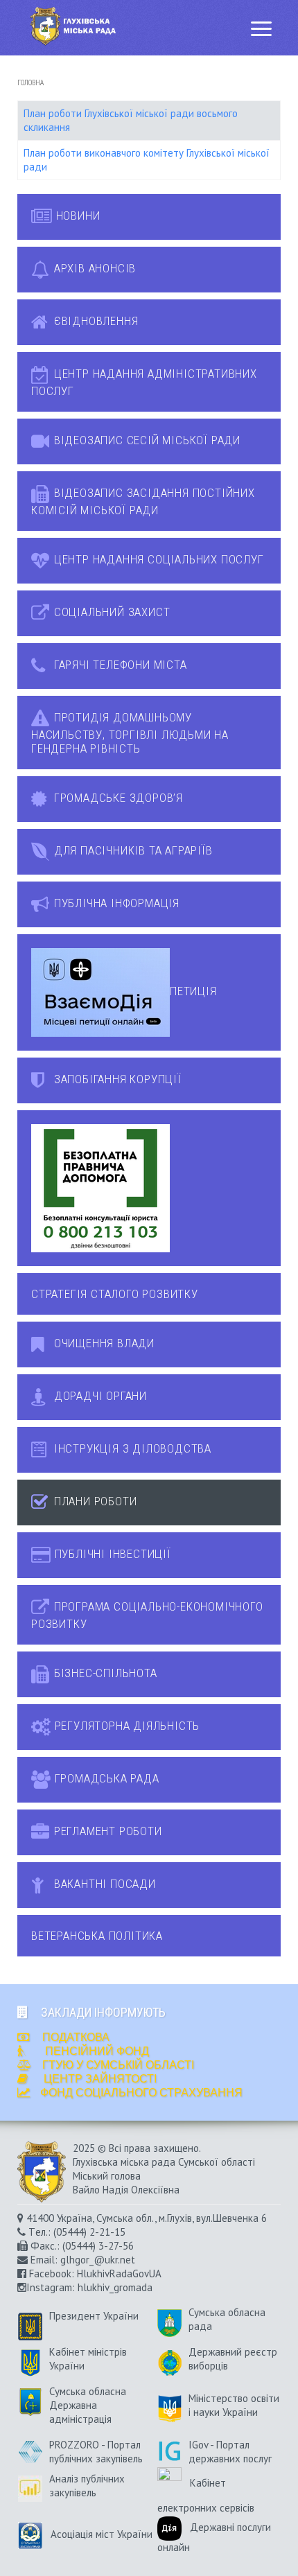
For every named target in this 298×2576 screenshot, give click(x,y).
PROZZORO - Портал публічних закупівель (96, 2452)
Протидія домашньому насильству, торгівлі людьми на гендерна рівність (130, 733)
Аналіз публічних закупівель (87, 2486)
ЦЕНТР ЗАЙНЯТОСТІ (100, 2079)
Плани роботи (94, 1501)
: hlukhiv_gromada (112, 2287)
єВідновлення (94, 321)
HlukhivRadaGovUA (119, 2273)
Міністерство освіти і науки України (234, 2405)
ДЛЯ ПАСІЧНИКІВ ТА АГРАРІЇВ (132, 850)
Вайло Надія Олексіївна (126, 2190)
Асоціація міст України (97, 2534)
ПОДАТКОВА (74, 2037)
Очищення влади (103, 1343)
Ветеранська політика (97, 1936)
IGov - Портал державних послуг (230, 2452)
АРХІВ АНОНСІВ (93, 268)
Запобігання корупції (116, 1079)
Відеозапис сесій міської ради (146, 440)
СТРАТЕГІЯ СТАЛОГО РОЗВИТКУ (115, 1294)
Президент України (94, 2316)
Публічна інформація (115, 903)
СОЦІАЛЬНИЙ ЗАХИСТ (110, 612)
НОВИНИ (77, 216)
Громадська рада (105, 1778)
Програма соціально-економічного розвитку (147, 1615)
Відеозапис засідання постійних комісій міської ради (143, 501)
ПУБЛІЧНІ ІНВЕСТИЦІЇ (111, 1554)
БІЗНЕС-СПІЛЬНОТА (104, 1673)
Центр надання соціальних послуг (157, 559)
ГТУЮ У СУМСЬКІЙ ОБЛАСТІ (118, 2065)
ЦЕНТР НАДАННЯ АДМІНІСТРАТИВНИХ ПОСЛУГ (144, 382)
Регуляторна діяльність (125, 1726)
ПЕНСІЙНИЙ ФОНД (96, 2051)
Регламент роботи (106, 1831)
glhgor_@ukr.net (98, 2260)
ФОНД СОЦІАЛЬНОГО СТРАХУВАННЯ (141, 2093)
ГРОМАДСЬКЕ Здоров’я (117, 798)
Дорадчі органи (99, 1396)
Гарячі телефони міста (119, 665)
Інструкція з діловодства (131, 1448)
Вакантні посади (103, 1884)
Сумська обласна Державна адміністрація (88, 2405)
